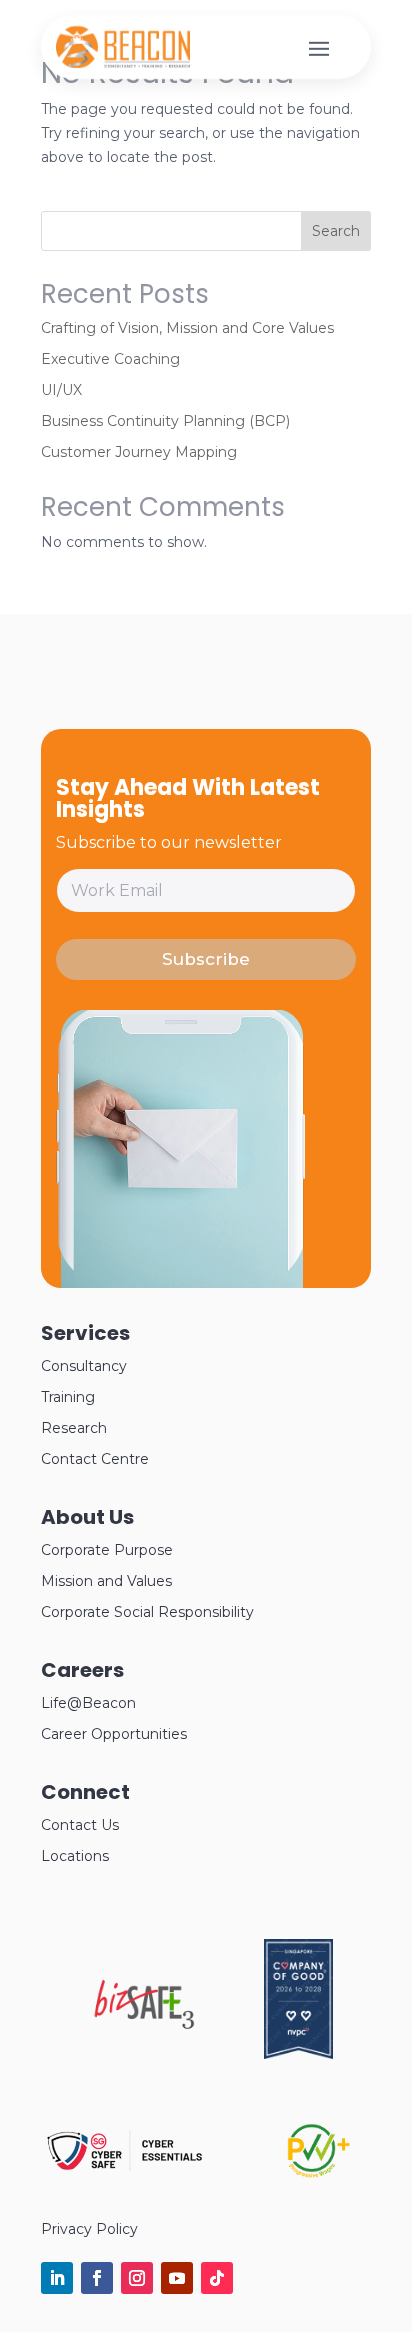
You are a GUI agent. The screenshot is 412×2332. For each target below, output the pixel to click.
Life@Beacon (88, 1703)
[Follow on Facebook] (97, 2278)
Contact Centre (95, 1459)
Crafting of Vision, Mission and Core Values (187, 328)
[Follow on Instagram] (137, 2278)
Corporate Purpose (107, 1550)
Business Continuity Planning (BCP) (165, 421)
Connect (85, 1792)
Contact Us (80, 1825)
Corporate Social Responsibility (147, 1612)
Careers (82, 1670)
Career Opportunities (114, 1734)
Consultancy (84, 1366)
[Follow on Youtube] (177, 2278)
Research (74, 1428)
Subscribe (206, 959)
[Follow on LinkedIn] (57, 2278)
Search (336, 231)
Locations (75, 1856)
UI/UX (61, 390)
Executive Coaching (110, 359)
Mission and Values (106, 1581)
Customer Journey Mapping (139, 452)
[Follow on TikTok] (217, 2278)
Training (68, 1397)
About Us (87, 1517)
